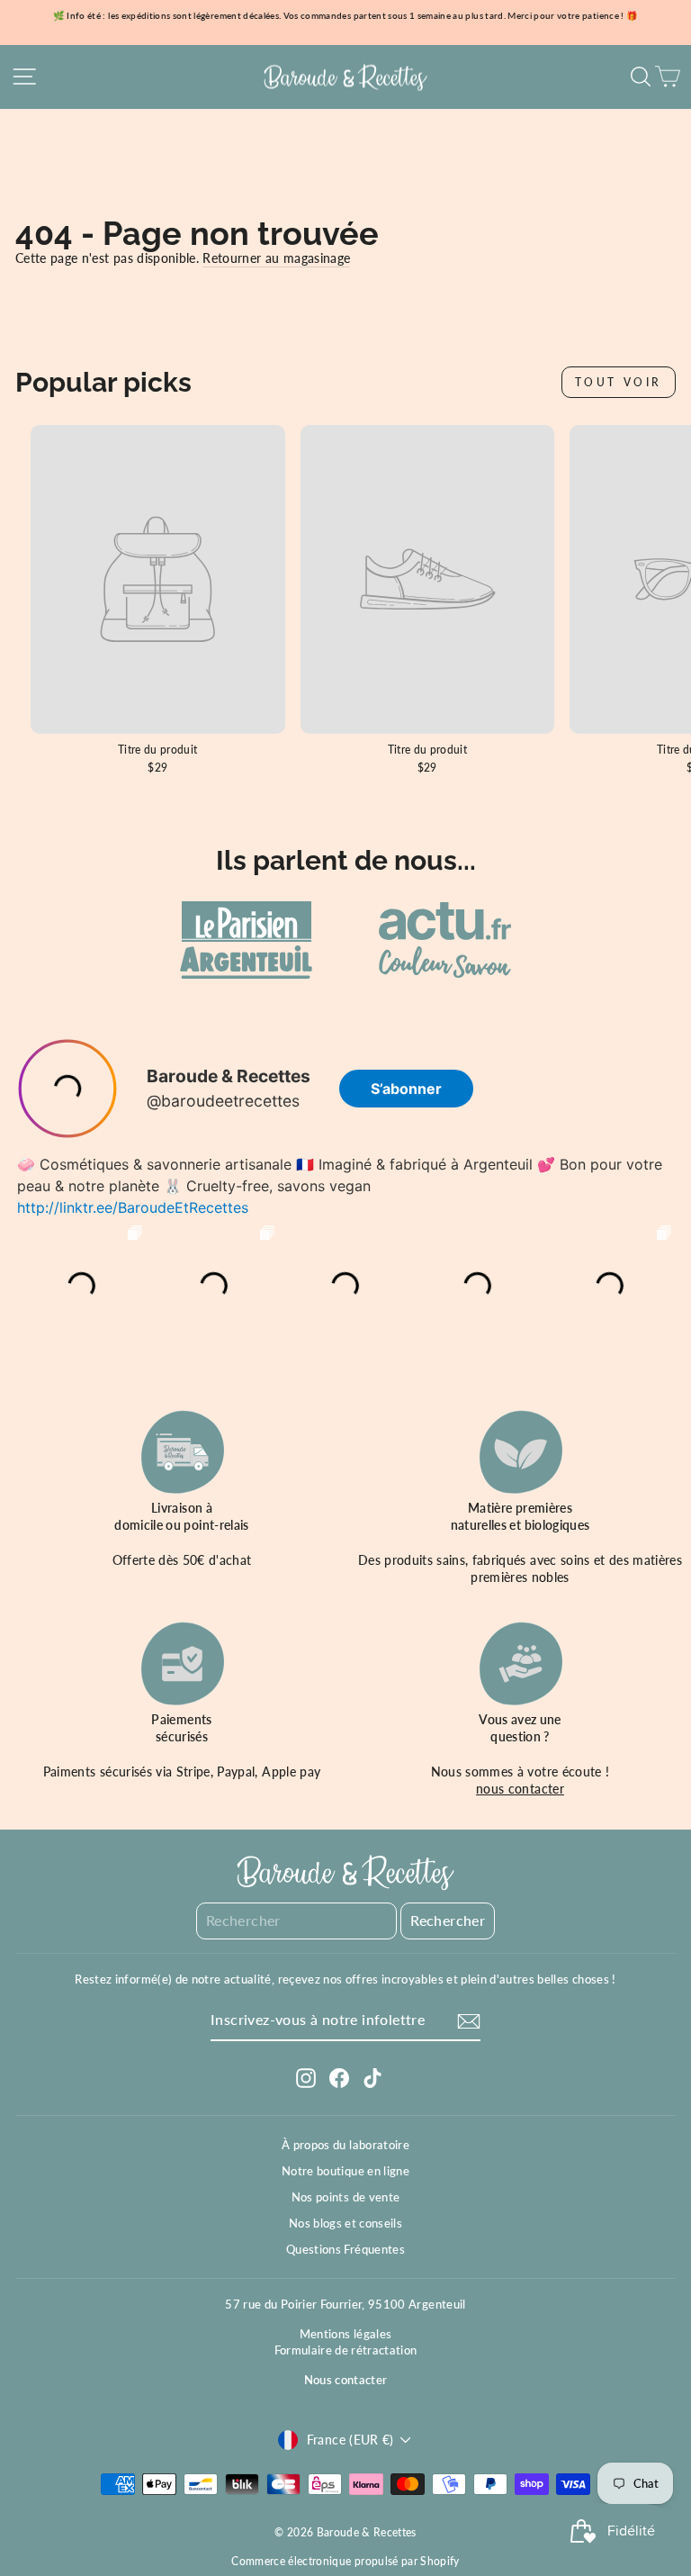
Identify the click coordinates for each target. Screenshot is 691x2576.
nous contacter (520, 1789)
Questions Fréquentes (345, 2249)
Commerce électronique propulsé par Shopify (345, 2561)
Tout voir (619, 382)
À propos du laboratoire (345, 2145)
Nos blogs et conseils (345, 2223)
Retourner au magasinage (276, 258)
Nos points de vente (346, 2197)
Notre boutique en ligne (345, 2171)
